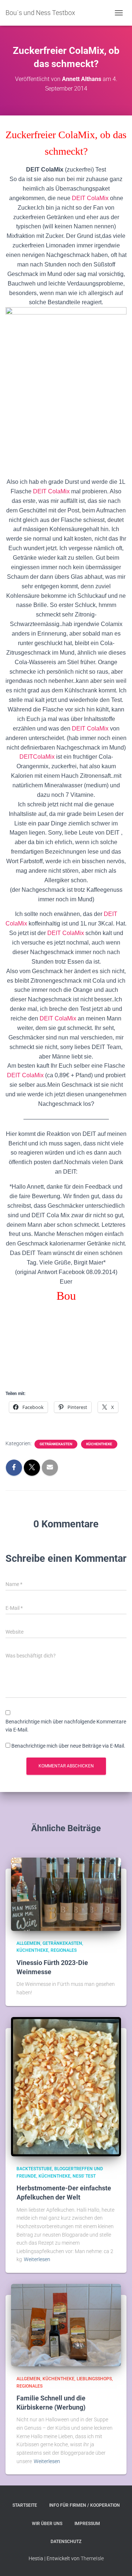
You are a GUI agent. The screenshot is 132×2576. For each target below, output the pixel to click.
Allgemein (28, 1943)
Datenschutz (66, 2542)
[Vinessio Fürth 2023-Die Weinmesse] (66, 1894)
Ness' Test (84, 2176)
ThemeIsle (92, 2558)
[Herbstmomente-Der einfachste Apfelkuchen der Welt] (66, 2086)
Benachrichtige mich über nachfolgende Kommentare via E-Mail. (66, 1726)
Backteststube (34, 2169)
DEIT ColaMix (90, 198)
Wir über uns (47, 2524)
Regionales (64, 1950)
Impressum (87, 2524)
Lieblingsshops (94, 2379)
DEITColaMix (37, 757)
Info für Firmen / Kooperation (85, 2505)
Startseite (25, 2505)
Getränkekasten (56, 1444)
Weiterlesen (37, 2259)
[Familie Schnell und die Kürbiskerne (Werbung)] (66, 2325)
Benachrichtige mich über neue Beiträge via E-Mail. (68, 1746)
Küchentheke (99, 1444)
